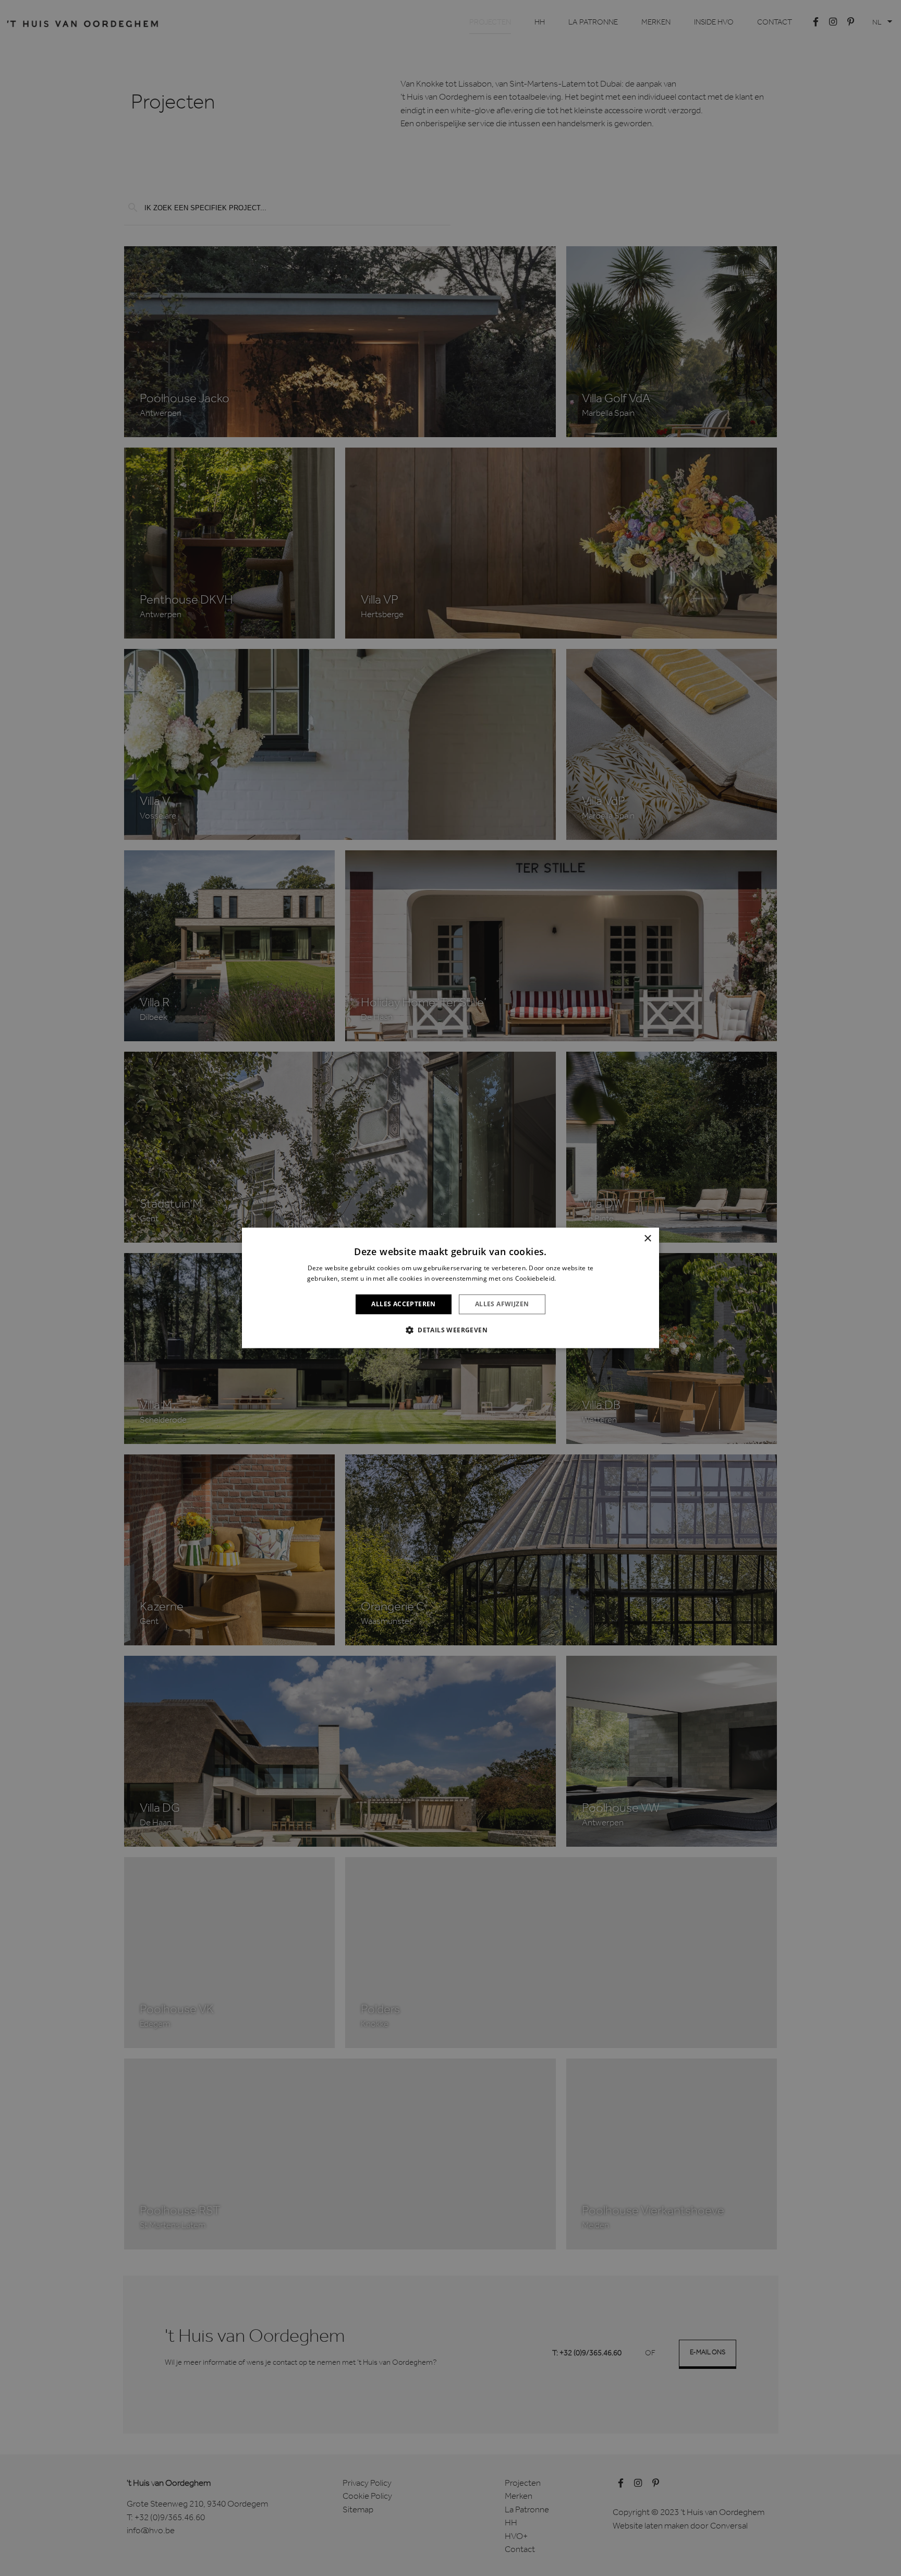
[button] (451, 1330)
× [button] (647, 1239)
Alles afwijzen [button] (502, 1304)
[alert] (451, 1288)
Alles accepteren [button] (403, 1304)
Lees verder (576, 1279)
